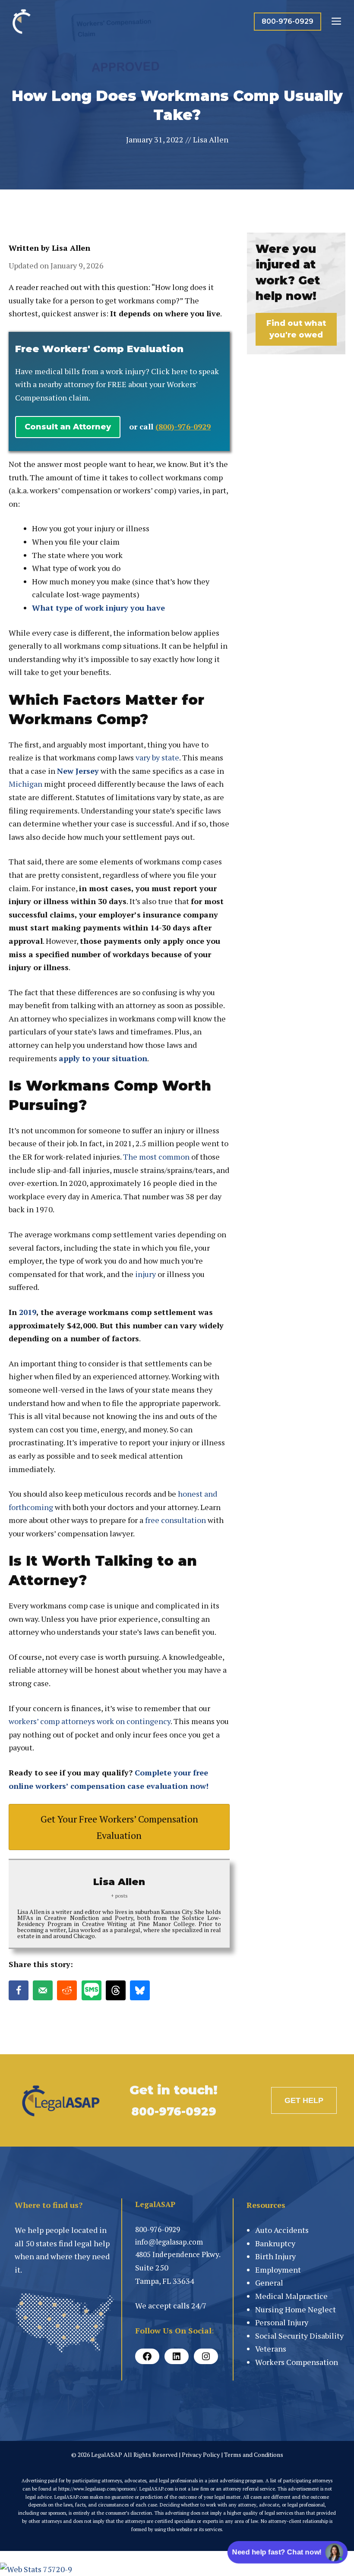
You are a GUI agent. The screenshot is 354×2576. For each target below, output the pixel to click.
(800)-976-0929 (183, 426)
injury (145, 1274)
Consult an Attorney (68, 427)
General (269, 2283)
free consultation (175, 1520)
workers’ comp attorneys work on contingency (90, 1721)
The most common (156, 1157)
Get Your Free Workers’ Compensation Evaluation (119, 1827)
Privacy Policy (201, 2455)
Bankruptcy (275, 2243)
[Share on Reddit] (67, 1990)
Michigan (25, 784)
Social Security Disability (299, 2336)
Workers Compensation (297, 2362)
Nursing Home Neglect (296, 2309)
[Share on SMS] (92, 1990)
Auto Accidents (282, 2230)
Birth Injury (275, 2256)
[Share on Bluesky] (140, 1990)
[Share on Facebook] (19, 1990)
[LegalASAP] (22, 22)
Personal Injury (282, 2322)
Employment (278, 2270)
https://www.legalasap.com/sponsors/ (98, 2489)
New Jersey (78, 771)
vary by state (157, 757)
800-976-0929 (288, 21)
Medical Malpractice (291, 2296)
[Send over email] (43, 1990)
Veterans (271, 2349)
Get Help (304, 2100)
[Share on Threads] (116, 1990)
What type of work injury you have (98, 608)
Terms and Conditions (254, 2455)
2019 (28, 1312)
